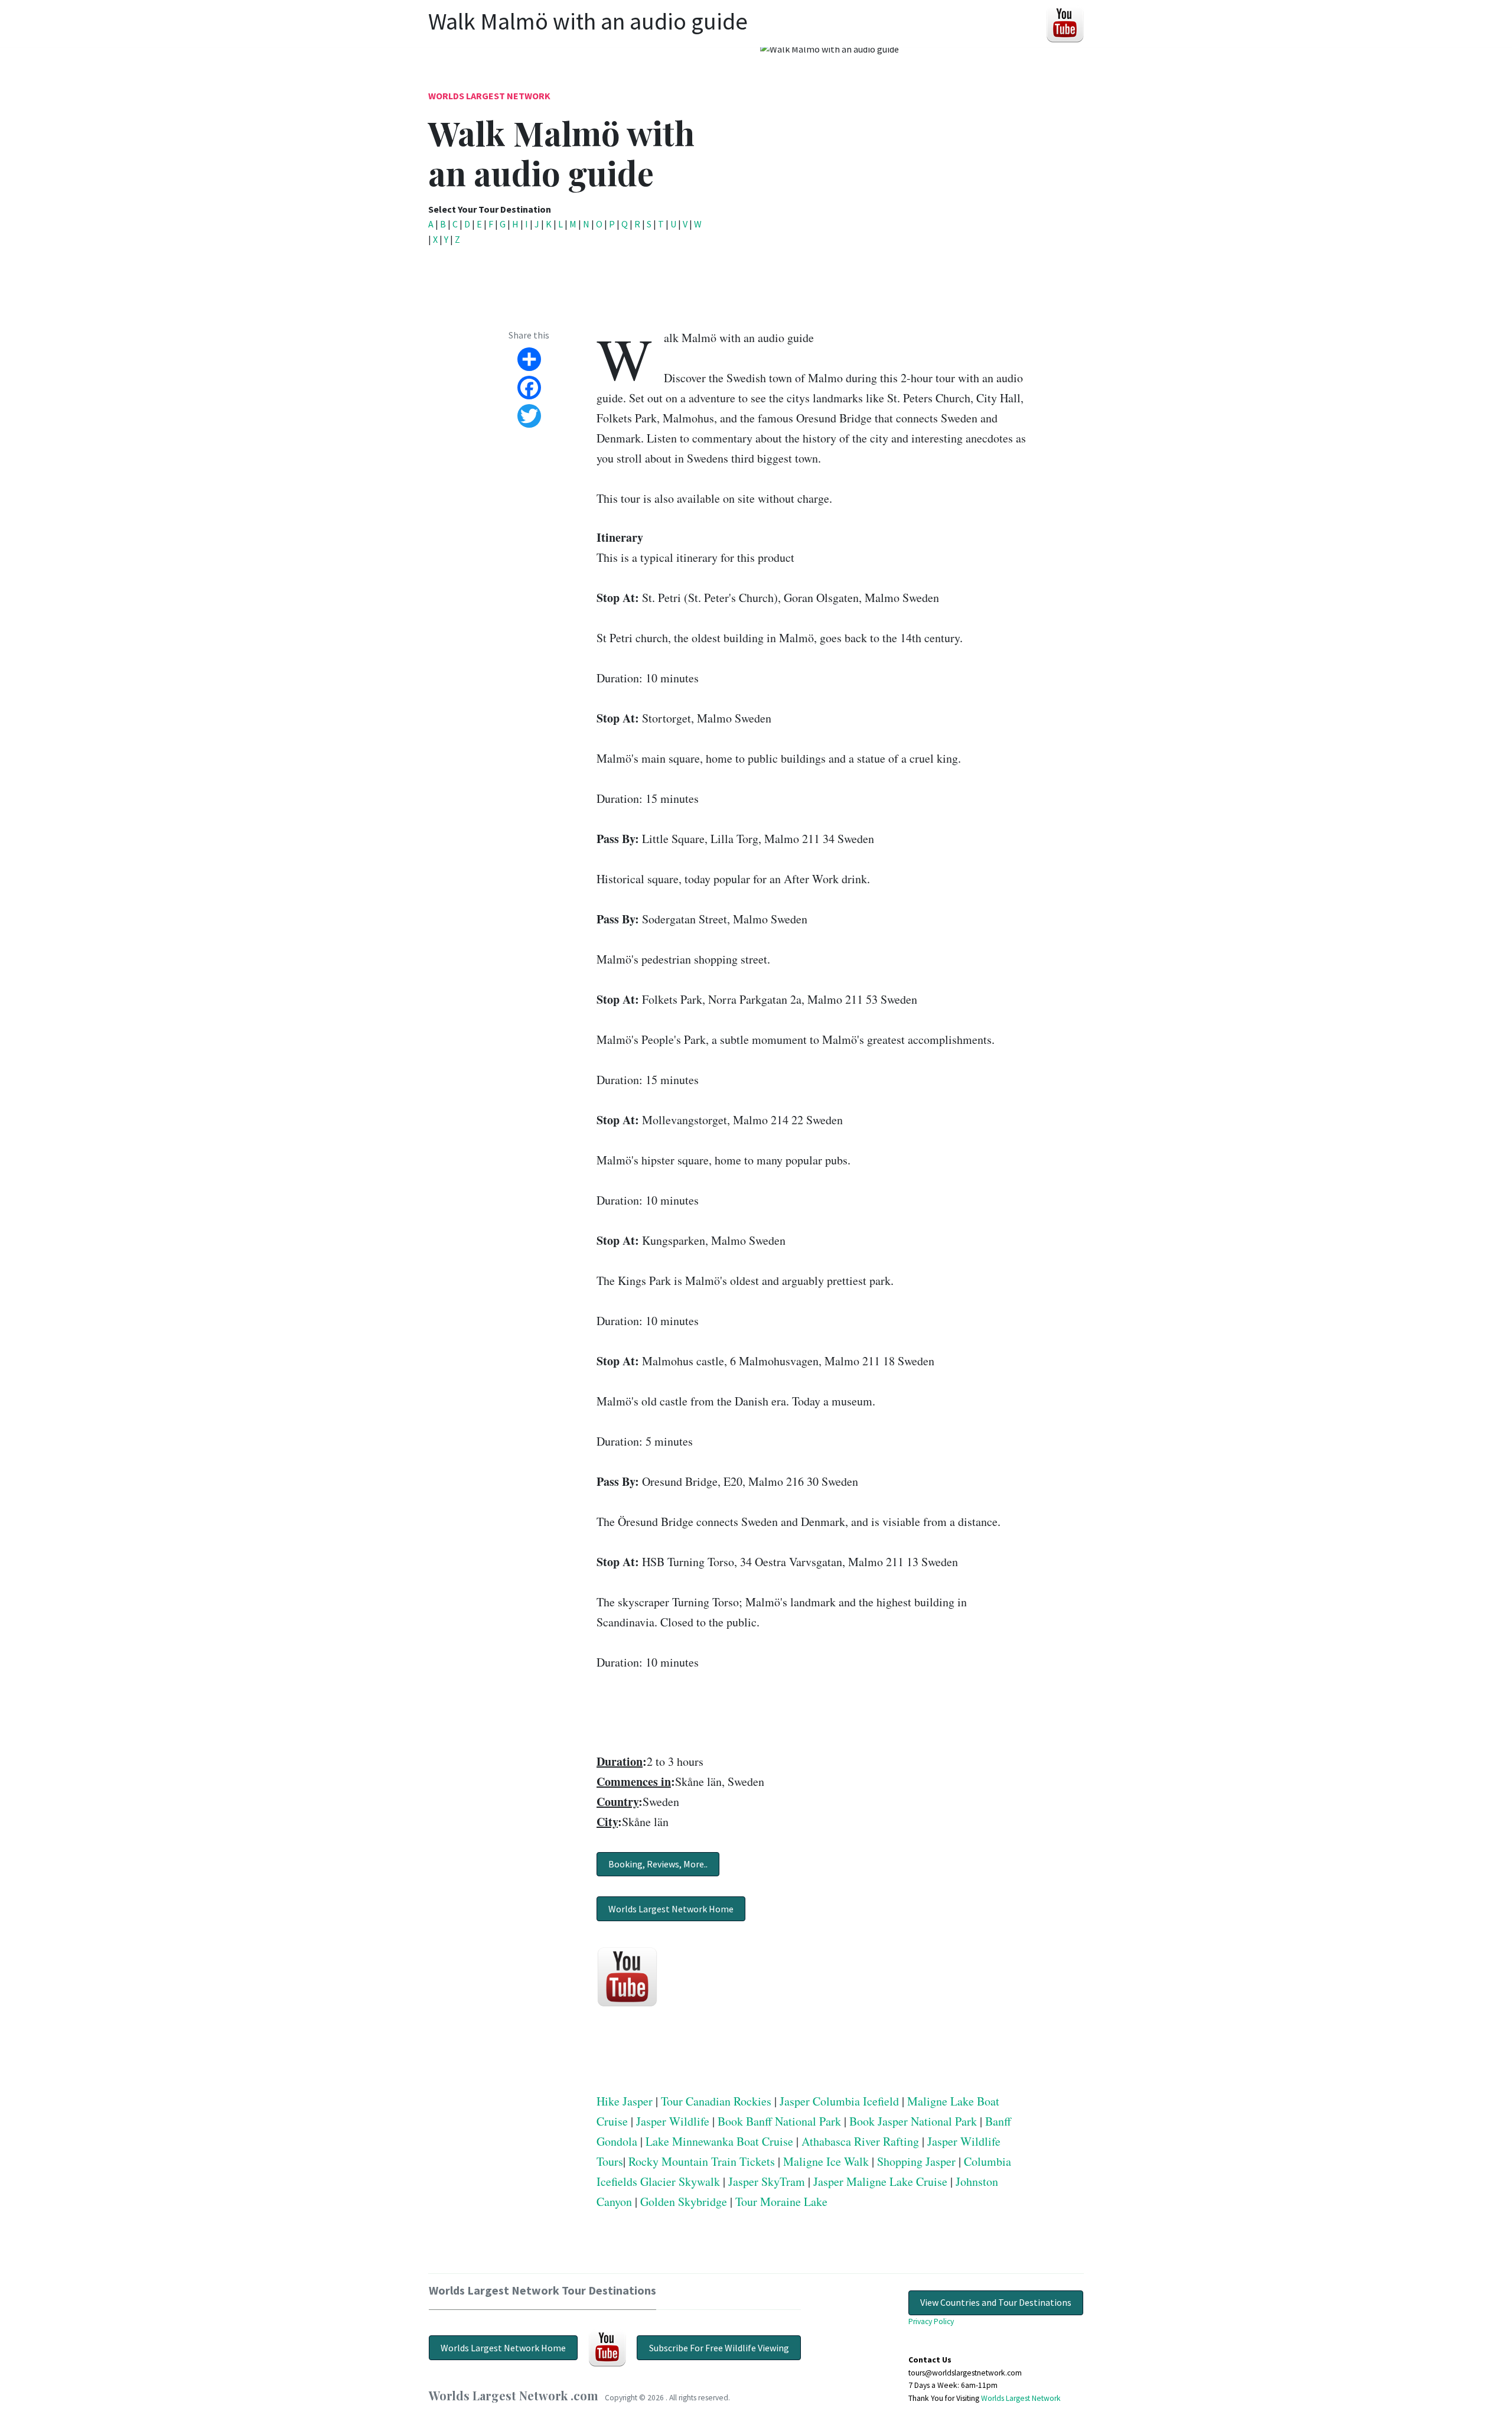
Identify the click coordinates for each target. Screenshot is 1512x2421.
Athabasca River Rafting (860, 2141)
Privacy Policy (931, 2321)
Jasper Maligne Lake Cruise (880, 2181)
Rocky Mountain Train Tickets (702, 2161)
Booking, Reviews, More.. (658, 1864)
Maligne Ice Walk (826, 2161)
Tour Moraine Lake (781, 2202)
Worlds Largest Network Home (671, 1909)
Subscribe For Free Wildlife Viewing (719, 2348)
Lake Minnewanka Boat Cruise (719, 2141)
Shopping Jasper (916, 2161)
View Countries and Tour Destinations (996, 2302)
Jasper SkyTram (767, 2181)
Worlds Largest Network (489, 96)
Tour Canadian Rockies (716, 2101)
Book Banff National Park (779, 2121)
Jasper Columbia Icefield (839, 2101)
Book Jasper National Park (913, 2121)
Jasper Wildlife (673, 2121)
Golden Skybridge (684, 2202)
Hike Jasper (625, 2101)
